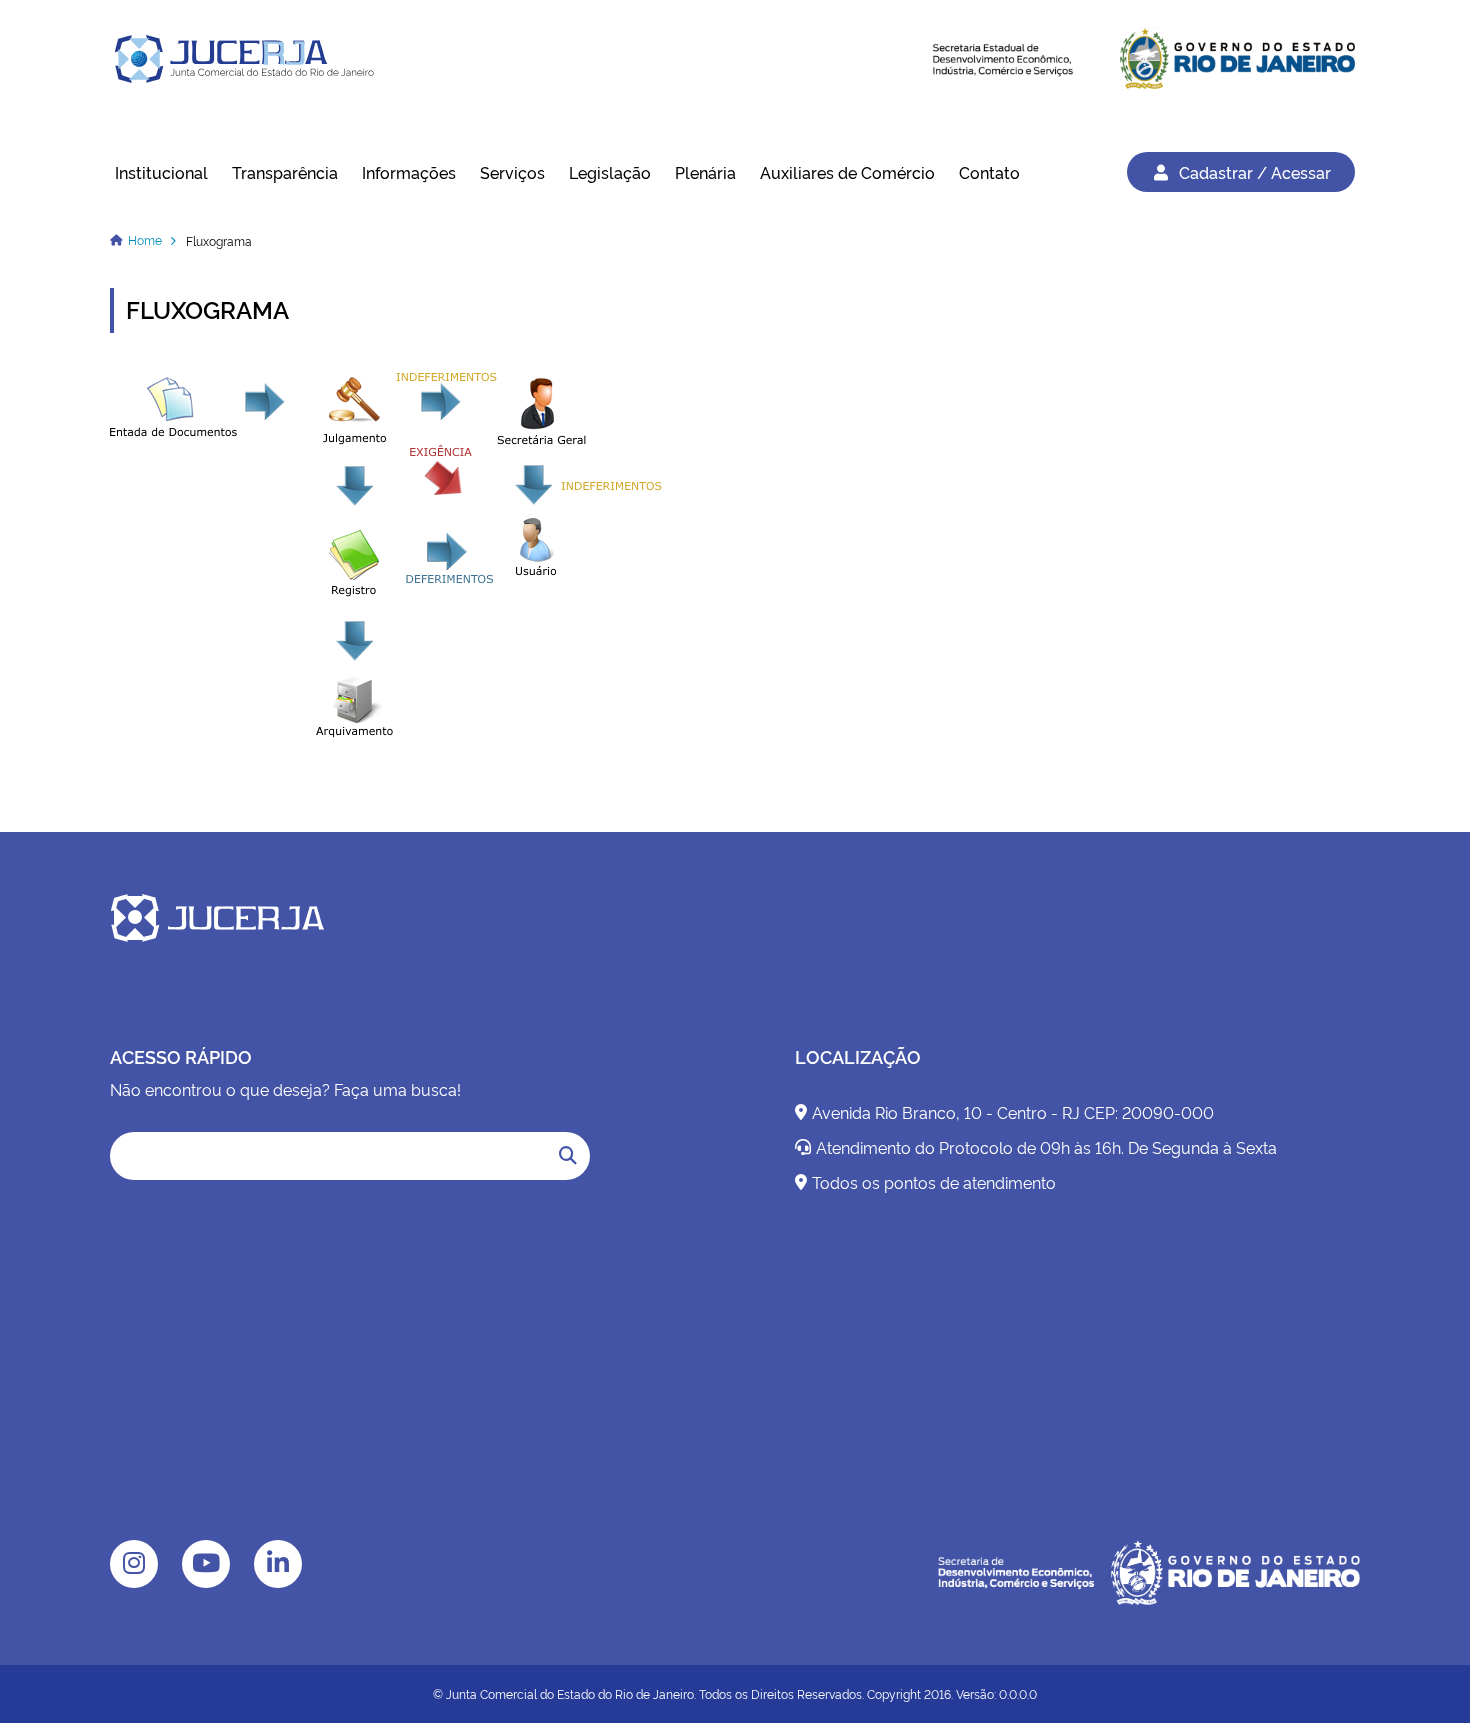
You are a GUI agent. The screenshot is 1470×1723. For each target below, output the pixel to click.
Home (145, 239)
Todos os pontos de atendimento (934, 1182)
